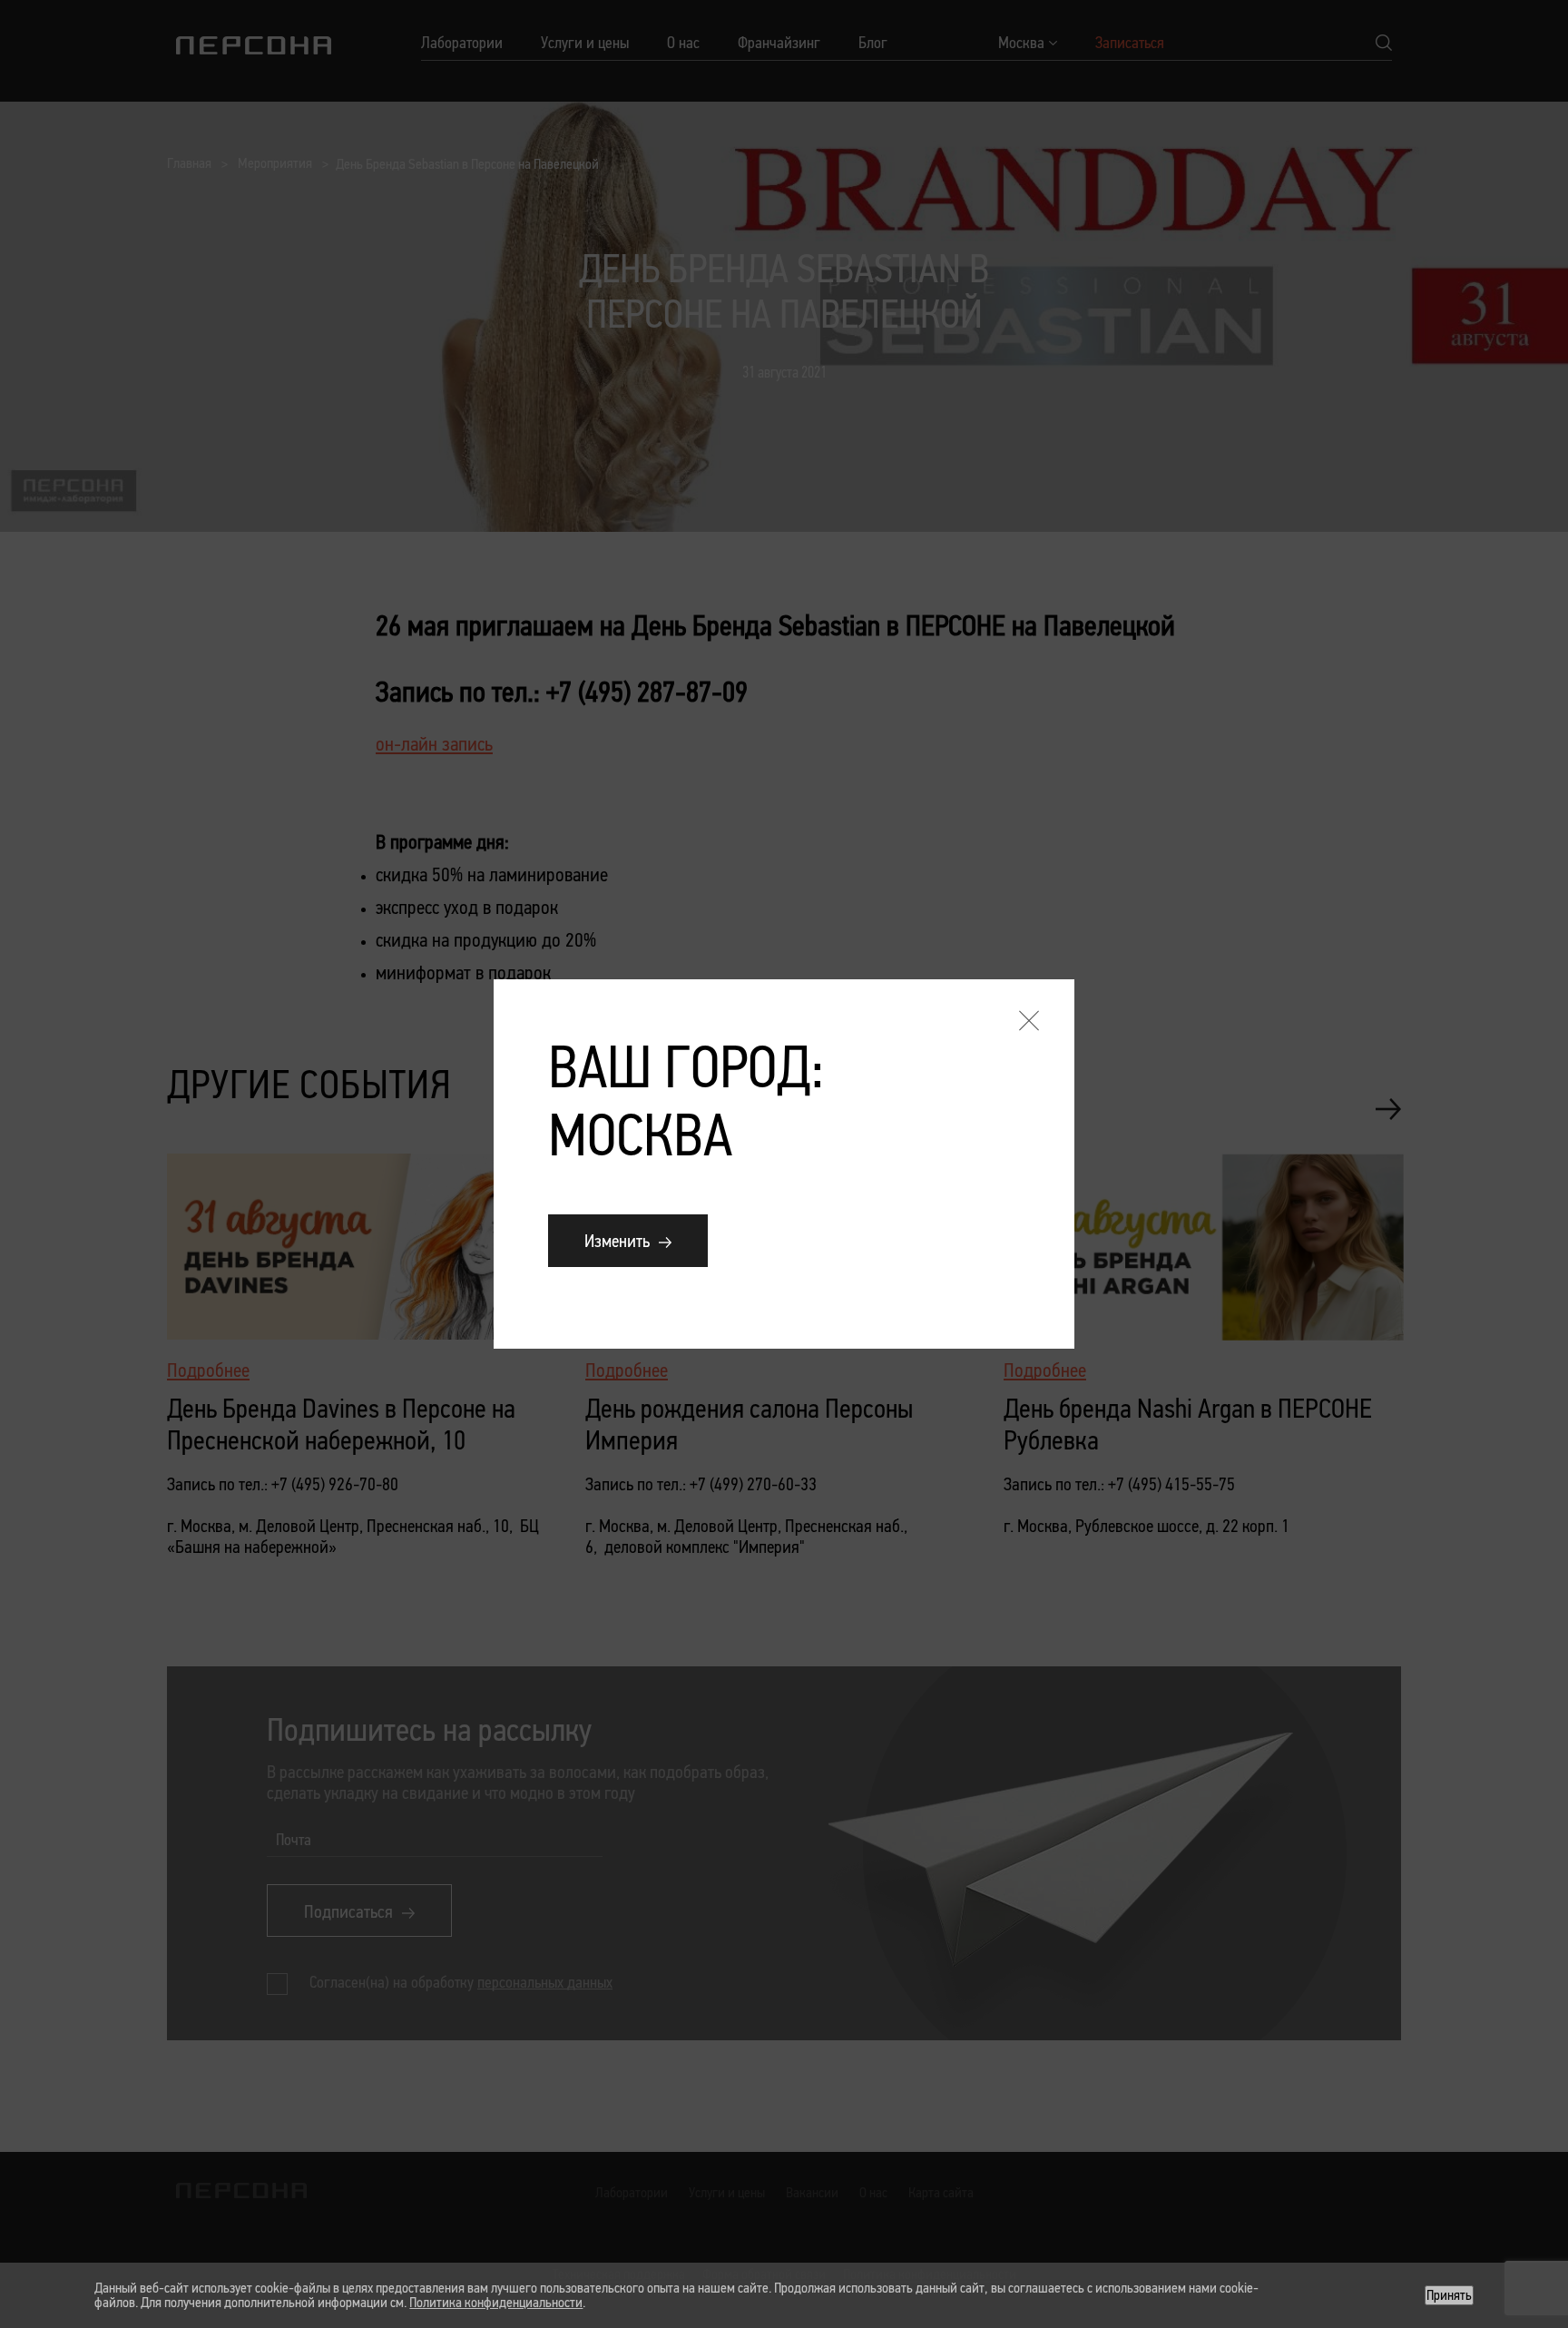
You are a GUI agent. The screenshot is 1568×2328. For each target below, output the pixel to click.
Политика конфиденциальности (496, 2302)
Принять (1449, 2295)
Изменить (617, 1241)
